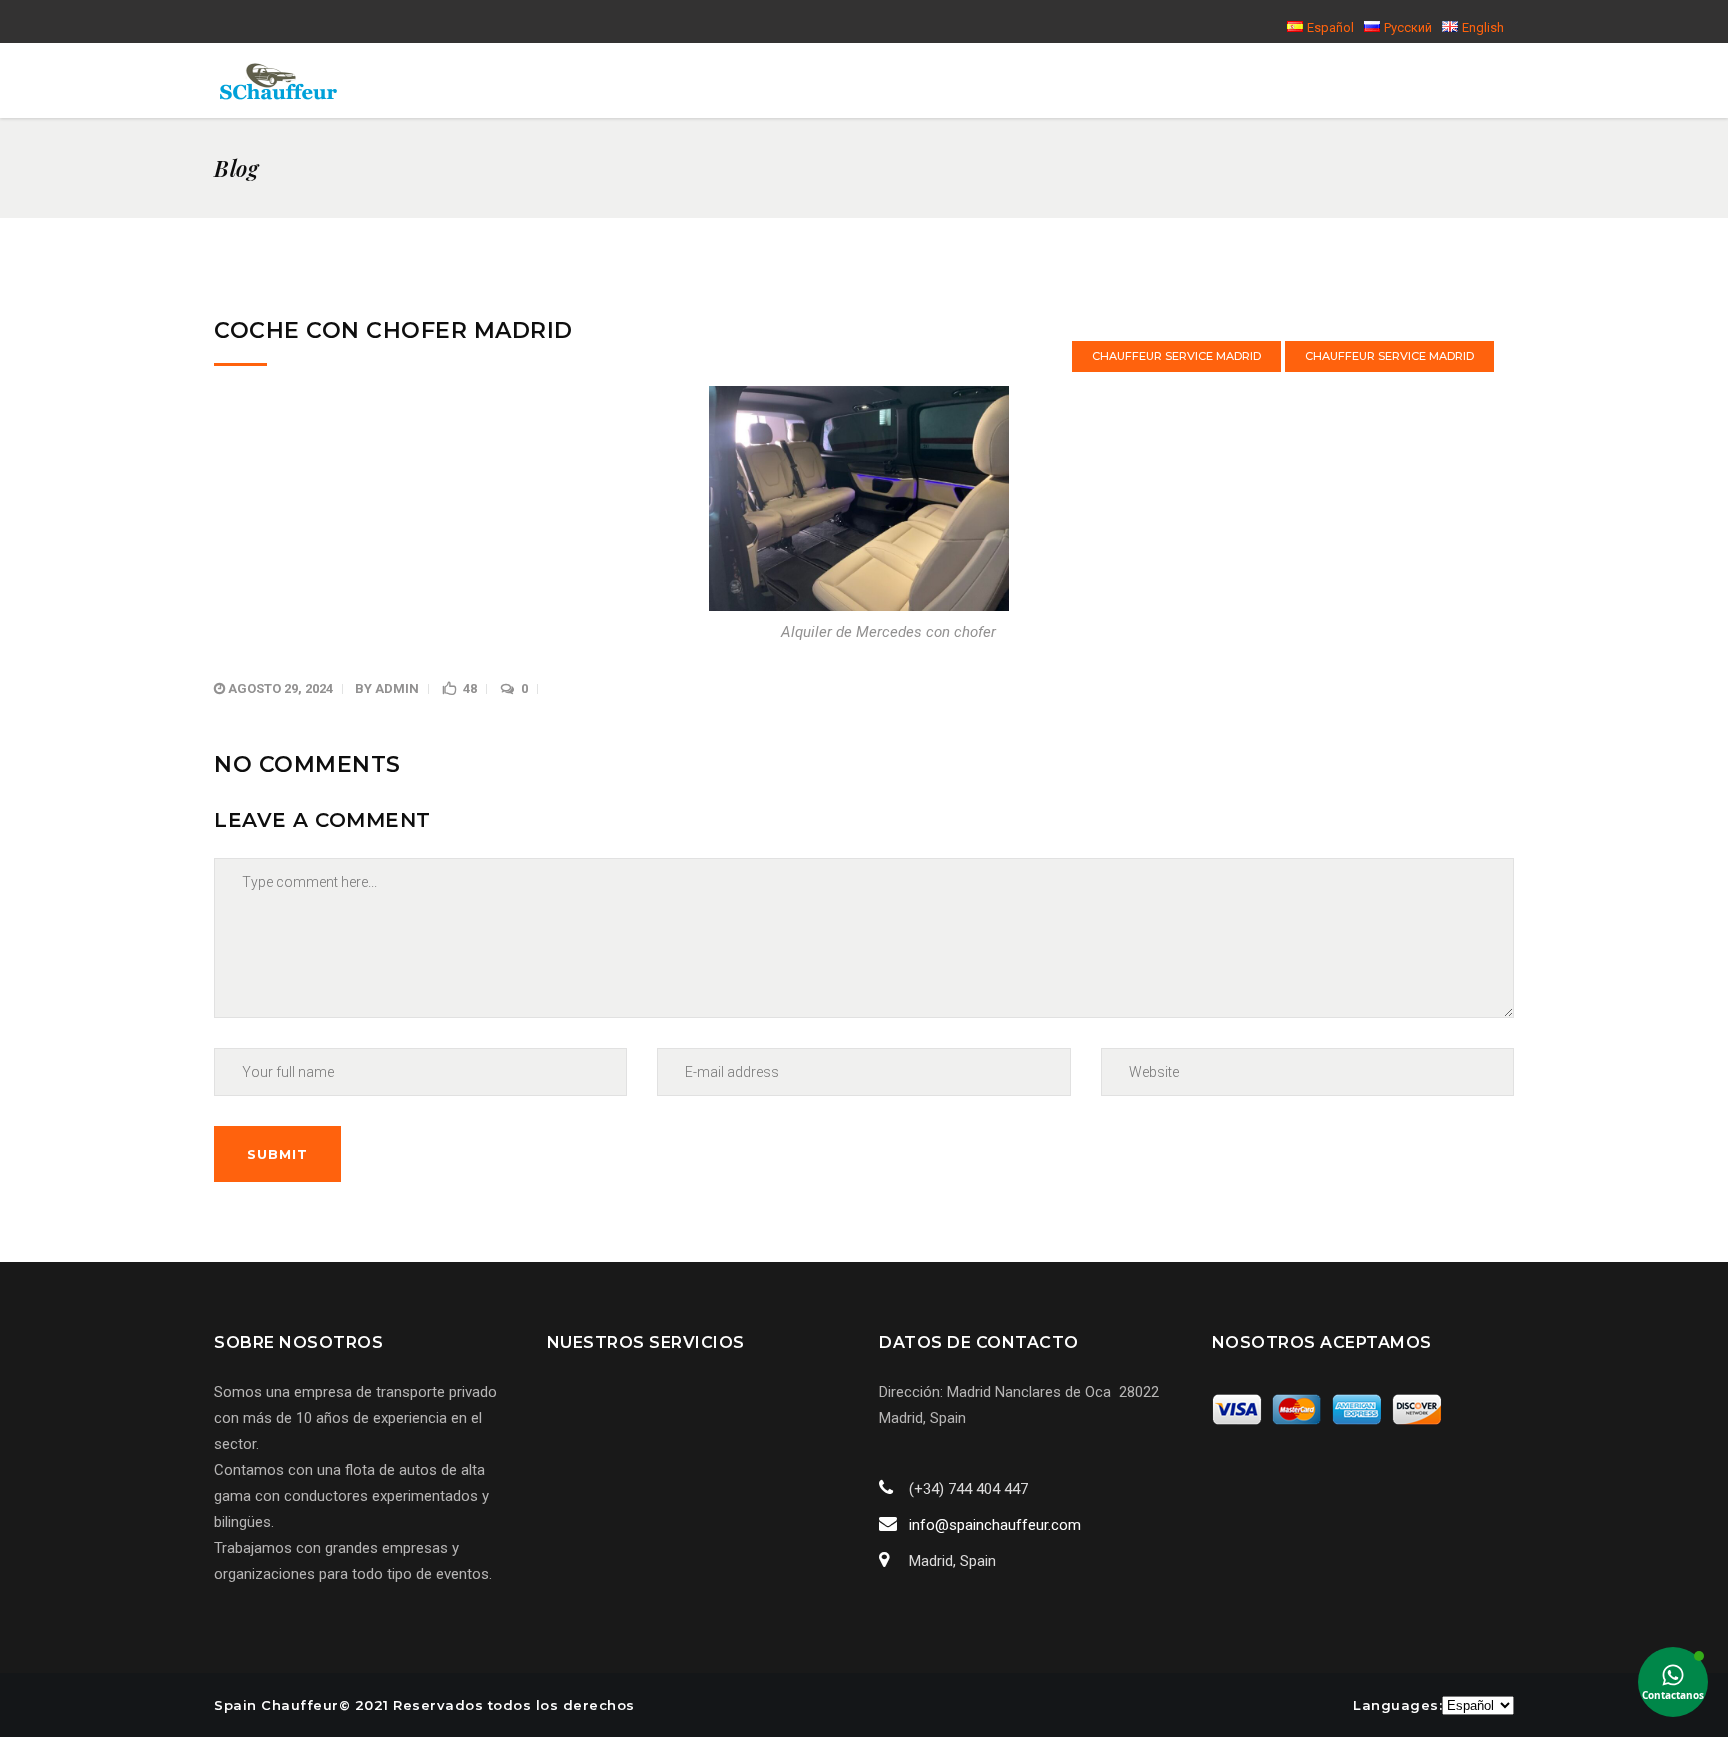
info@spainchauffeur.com (995, 1525)
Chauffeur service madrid (1176, 356)
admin (397, 688)
